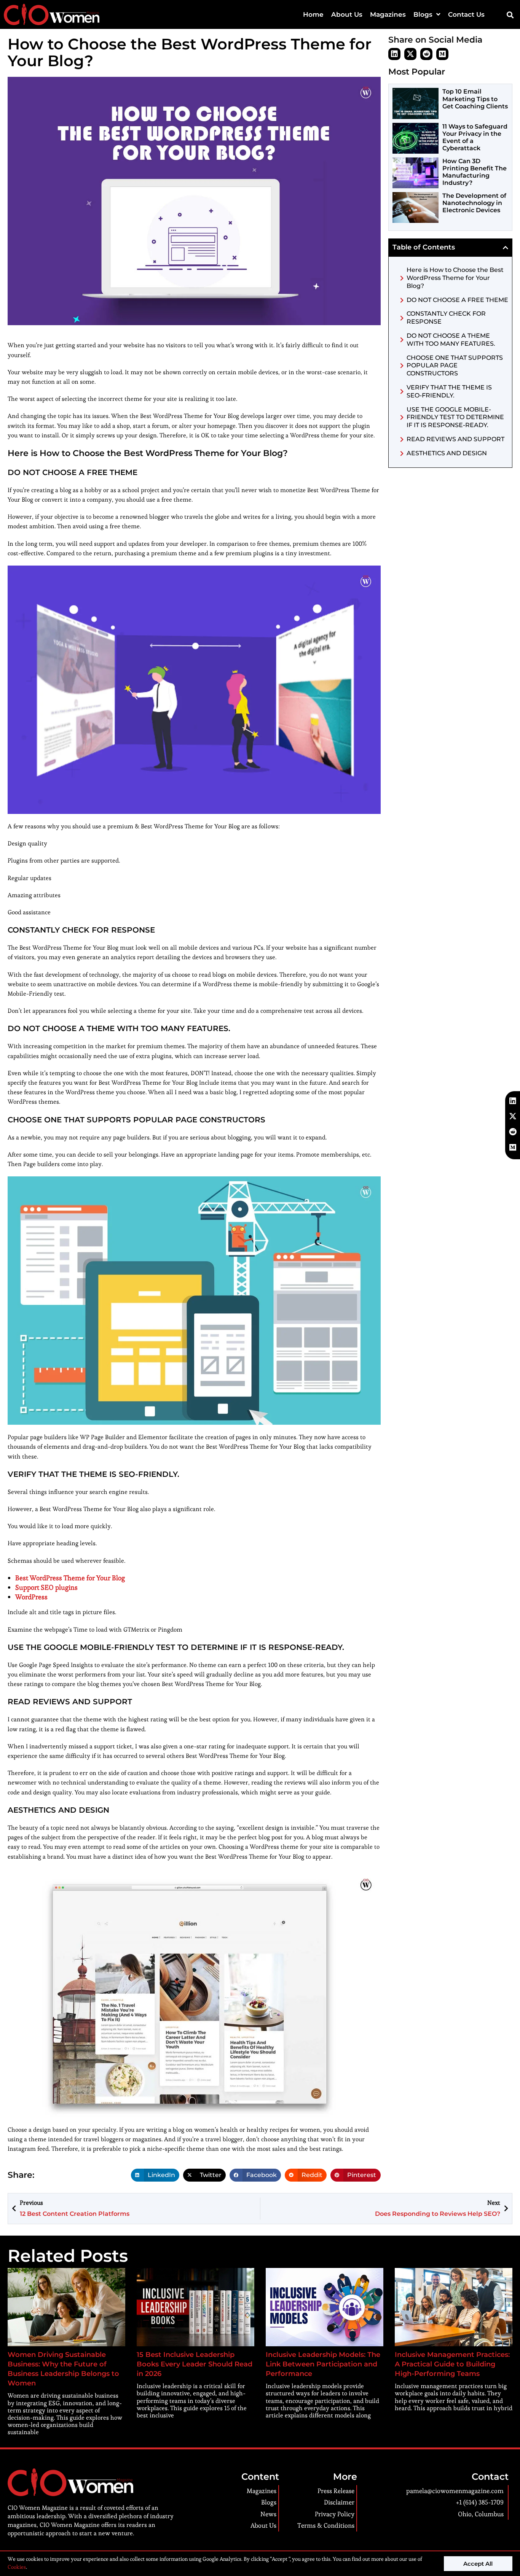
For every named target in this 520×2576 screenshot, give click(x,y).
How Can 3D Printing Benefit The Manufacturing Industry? (475, 172)
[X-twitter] (410, 54)
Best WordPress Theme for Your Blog (70, 1578)
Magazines (388, 14)
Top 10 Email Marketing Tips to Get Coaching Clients (475, 99)
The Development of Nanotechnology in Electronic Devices (474, 203)
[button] (510, 15)
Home (313, 14)
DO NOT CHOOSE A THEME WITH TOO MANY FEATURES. (451, 340)
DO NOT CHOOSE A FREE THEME (457, 300)
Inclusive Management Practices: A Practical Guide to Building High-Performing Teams (452, 2364)
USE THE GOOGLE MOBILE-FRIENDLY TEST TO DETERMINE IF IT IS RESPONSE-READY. (455, 417)
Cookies (17, 2567)
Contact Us (466, 14)
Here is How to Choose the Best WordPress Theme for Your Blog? (455, 278)
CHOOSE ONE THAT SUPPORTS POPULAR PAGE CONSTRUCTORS (455, 366)
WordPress (31, 1597)
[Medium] (442, 54)
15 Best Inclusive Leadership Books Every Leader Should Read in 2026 (195, 2364)
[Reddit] (426, 54)
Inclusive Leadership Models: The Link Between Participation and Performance (323, 2364)
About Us (347, 14)
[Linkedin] (394, 54)
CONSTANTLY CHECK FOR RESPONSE (446, 318)
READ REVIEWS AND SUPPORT (455, 439)
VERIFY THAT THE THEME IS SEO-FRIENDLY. (449, 391)
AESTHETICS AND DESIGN (447, 453)
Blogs (423, 14)
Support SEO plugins (46, 1587)
